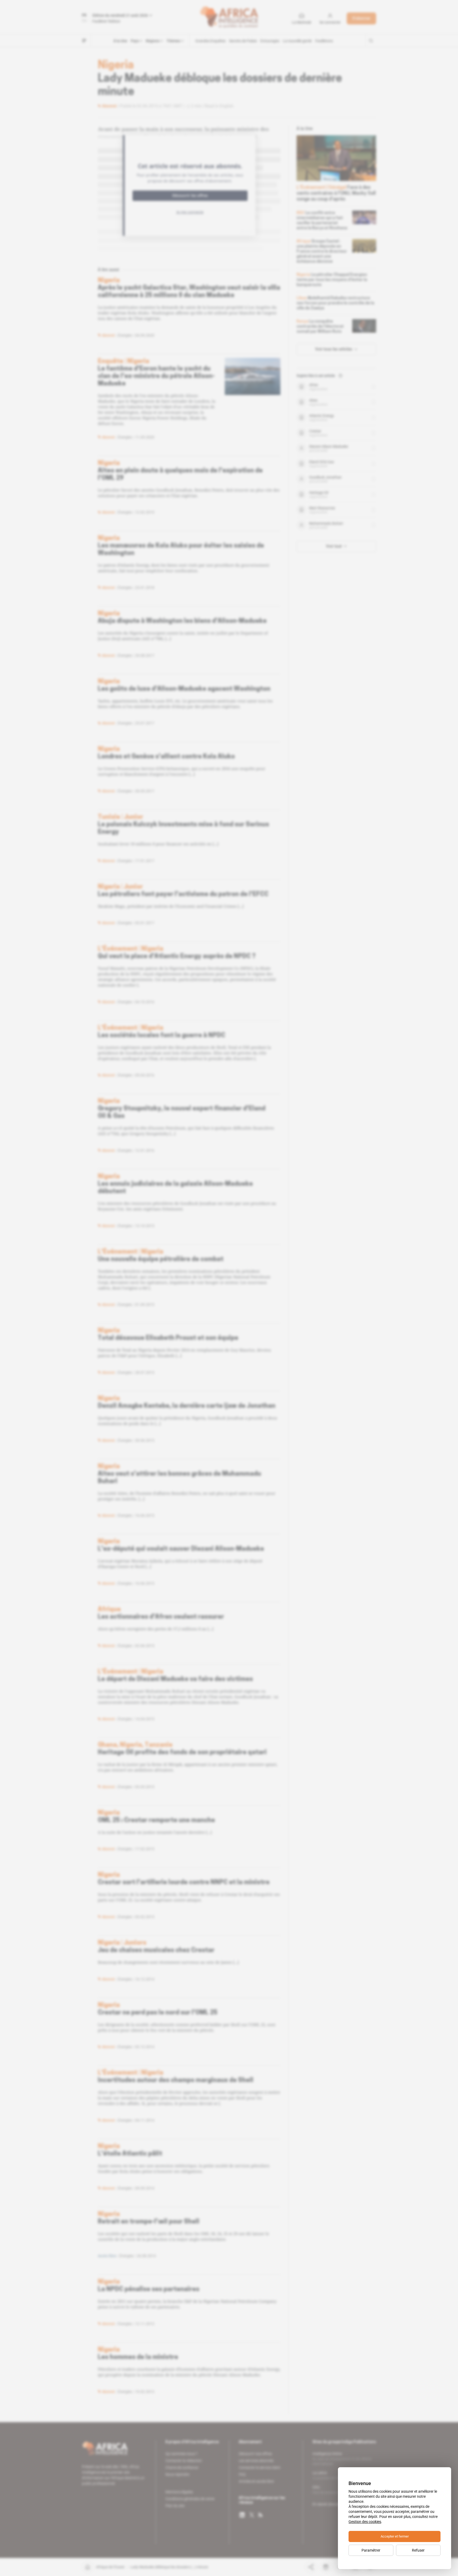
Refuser (418, 2550)
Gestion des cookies (365, 2522)
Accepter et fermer (395, 2536)
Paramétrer (371, 2550)
